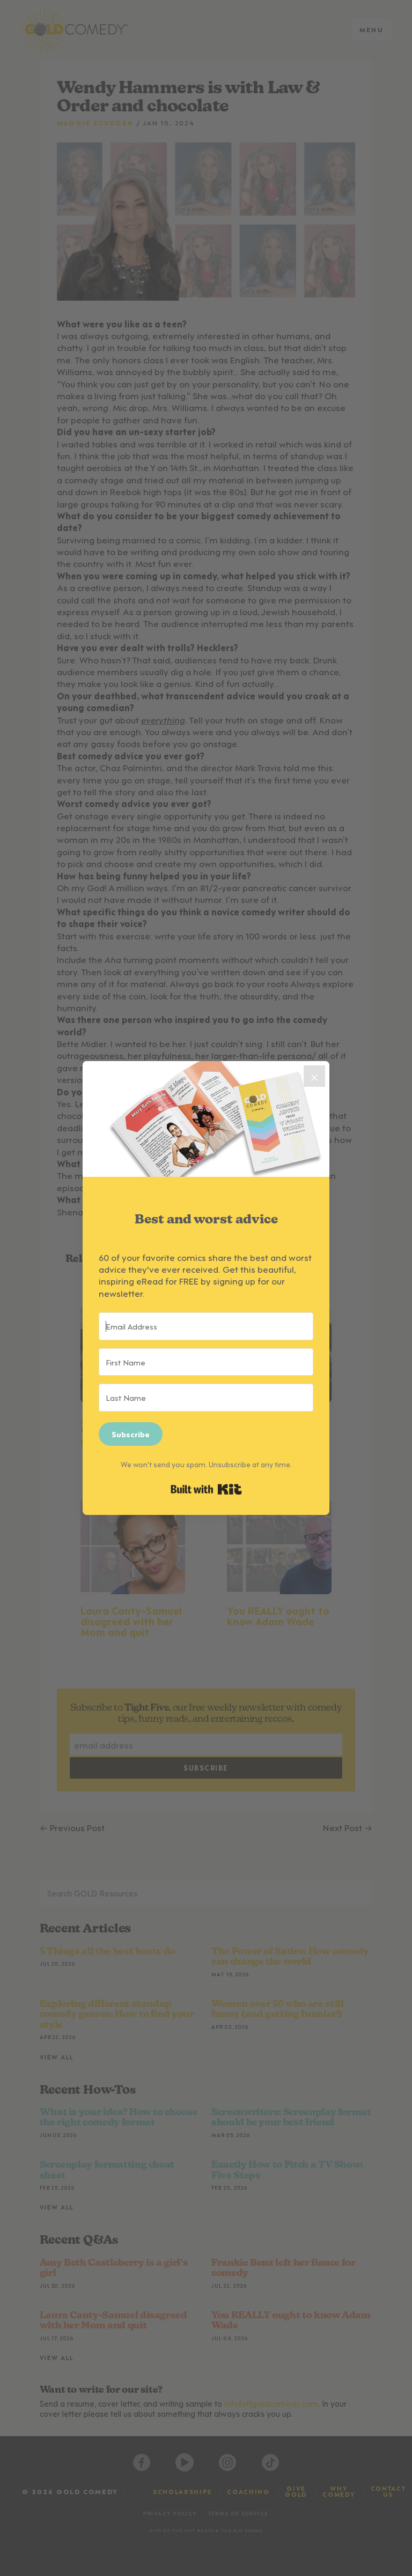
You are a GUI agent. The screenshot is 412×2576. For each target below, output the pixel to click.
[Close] (314, 1076)
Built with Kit (206, 1489)
